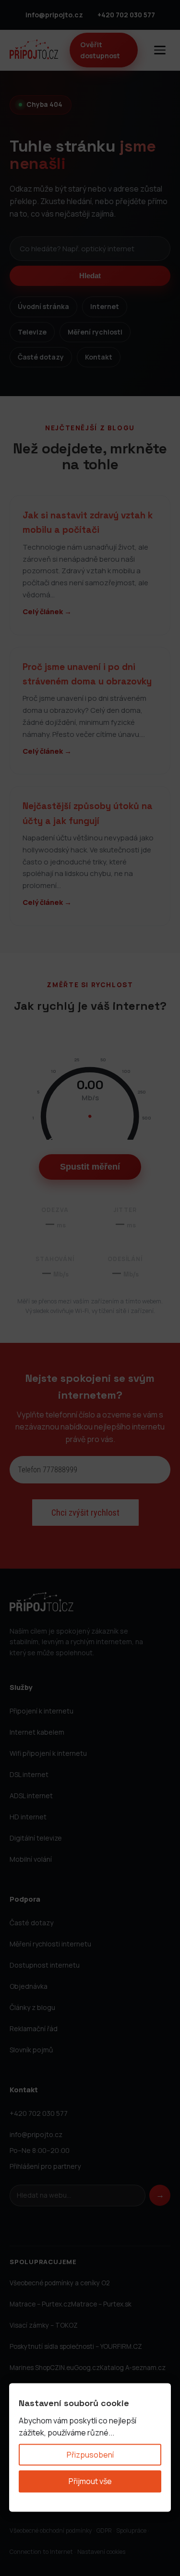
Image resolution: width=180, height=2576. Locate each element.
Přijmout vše (90, 2481)
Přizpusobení (90, 2454)
